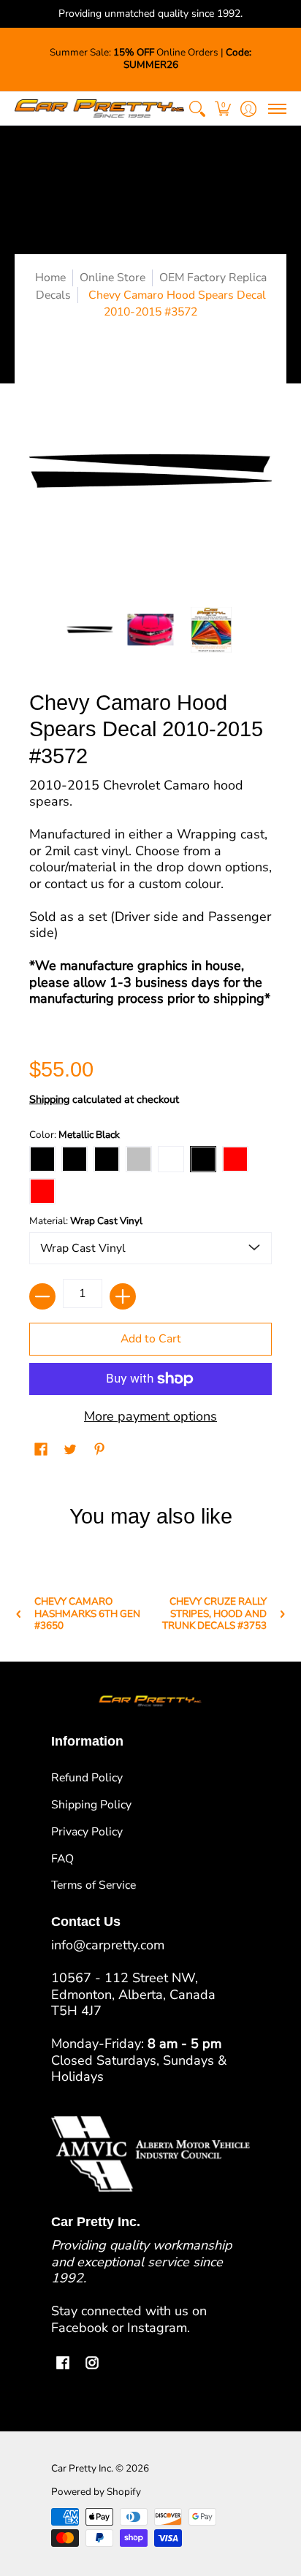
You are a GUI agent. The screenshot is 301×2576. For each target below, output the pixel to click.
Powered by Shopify (96, 2492)
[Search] (197, 108)
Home (50, 278)
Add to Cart (151, 1339)
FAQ (62, 1859)
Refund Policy (87, 1778)
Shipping (49, 1099)
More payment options (150, 1417)
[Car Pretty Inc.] (99, 108)
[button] (222, 108)
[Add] (123, 1296)
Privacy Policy (87, 1832)
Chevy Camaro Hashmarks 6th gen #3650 (87, 1614)
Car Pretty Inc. (82, 2468)
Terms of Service (94, 1885)
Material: (86, 1221)
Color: (75, 1135)
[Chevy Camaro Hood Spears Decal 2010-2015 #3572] (90, 630)
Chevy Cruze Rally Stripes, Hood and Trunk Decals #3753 (214, 1614)
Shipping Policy (91, 1805)
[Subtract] (42, 1296)
